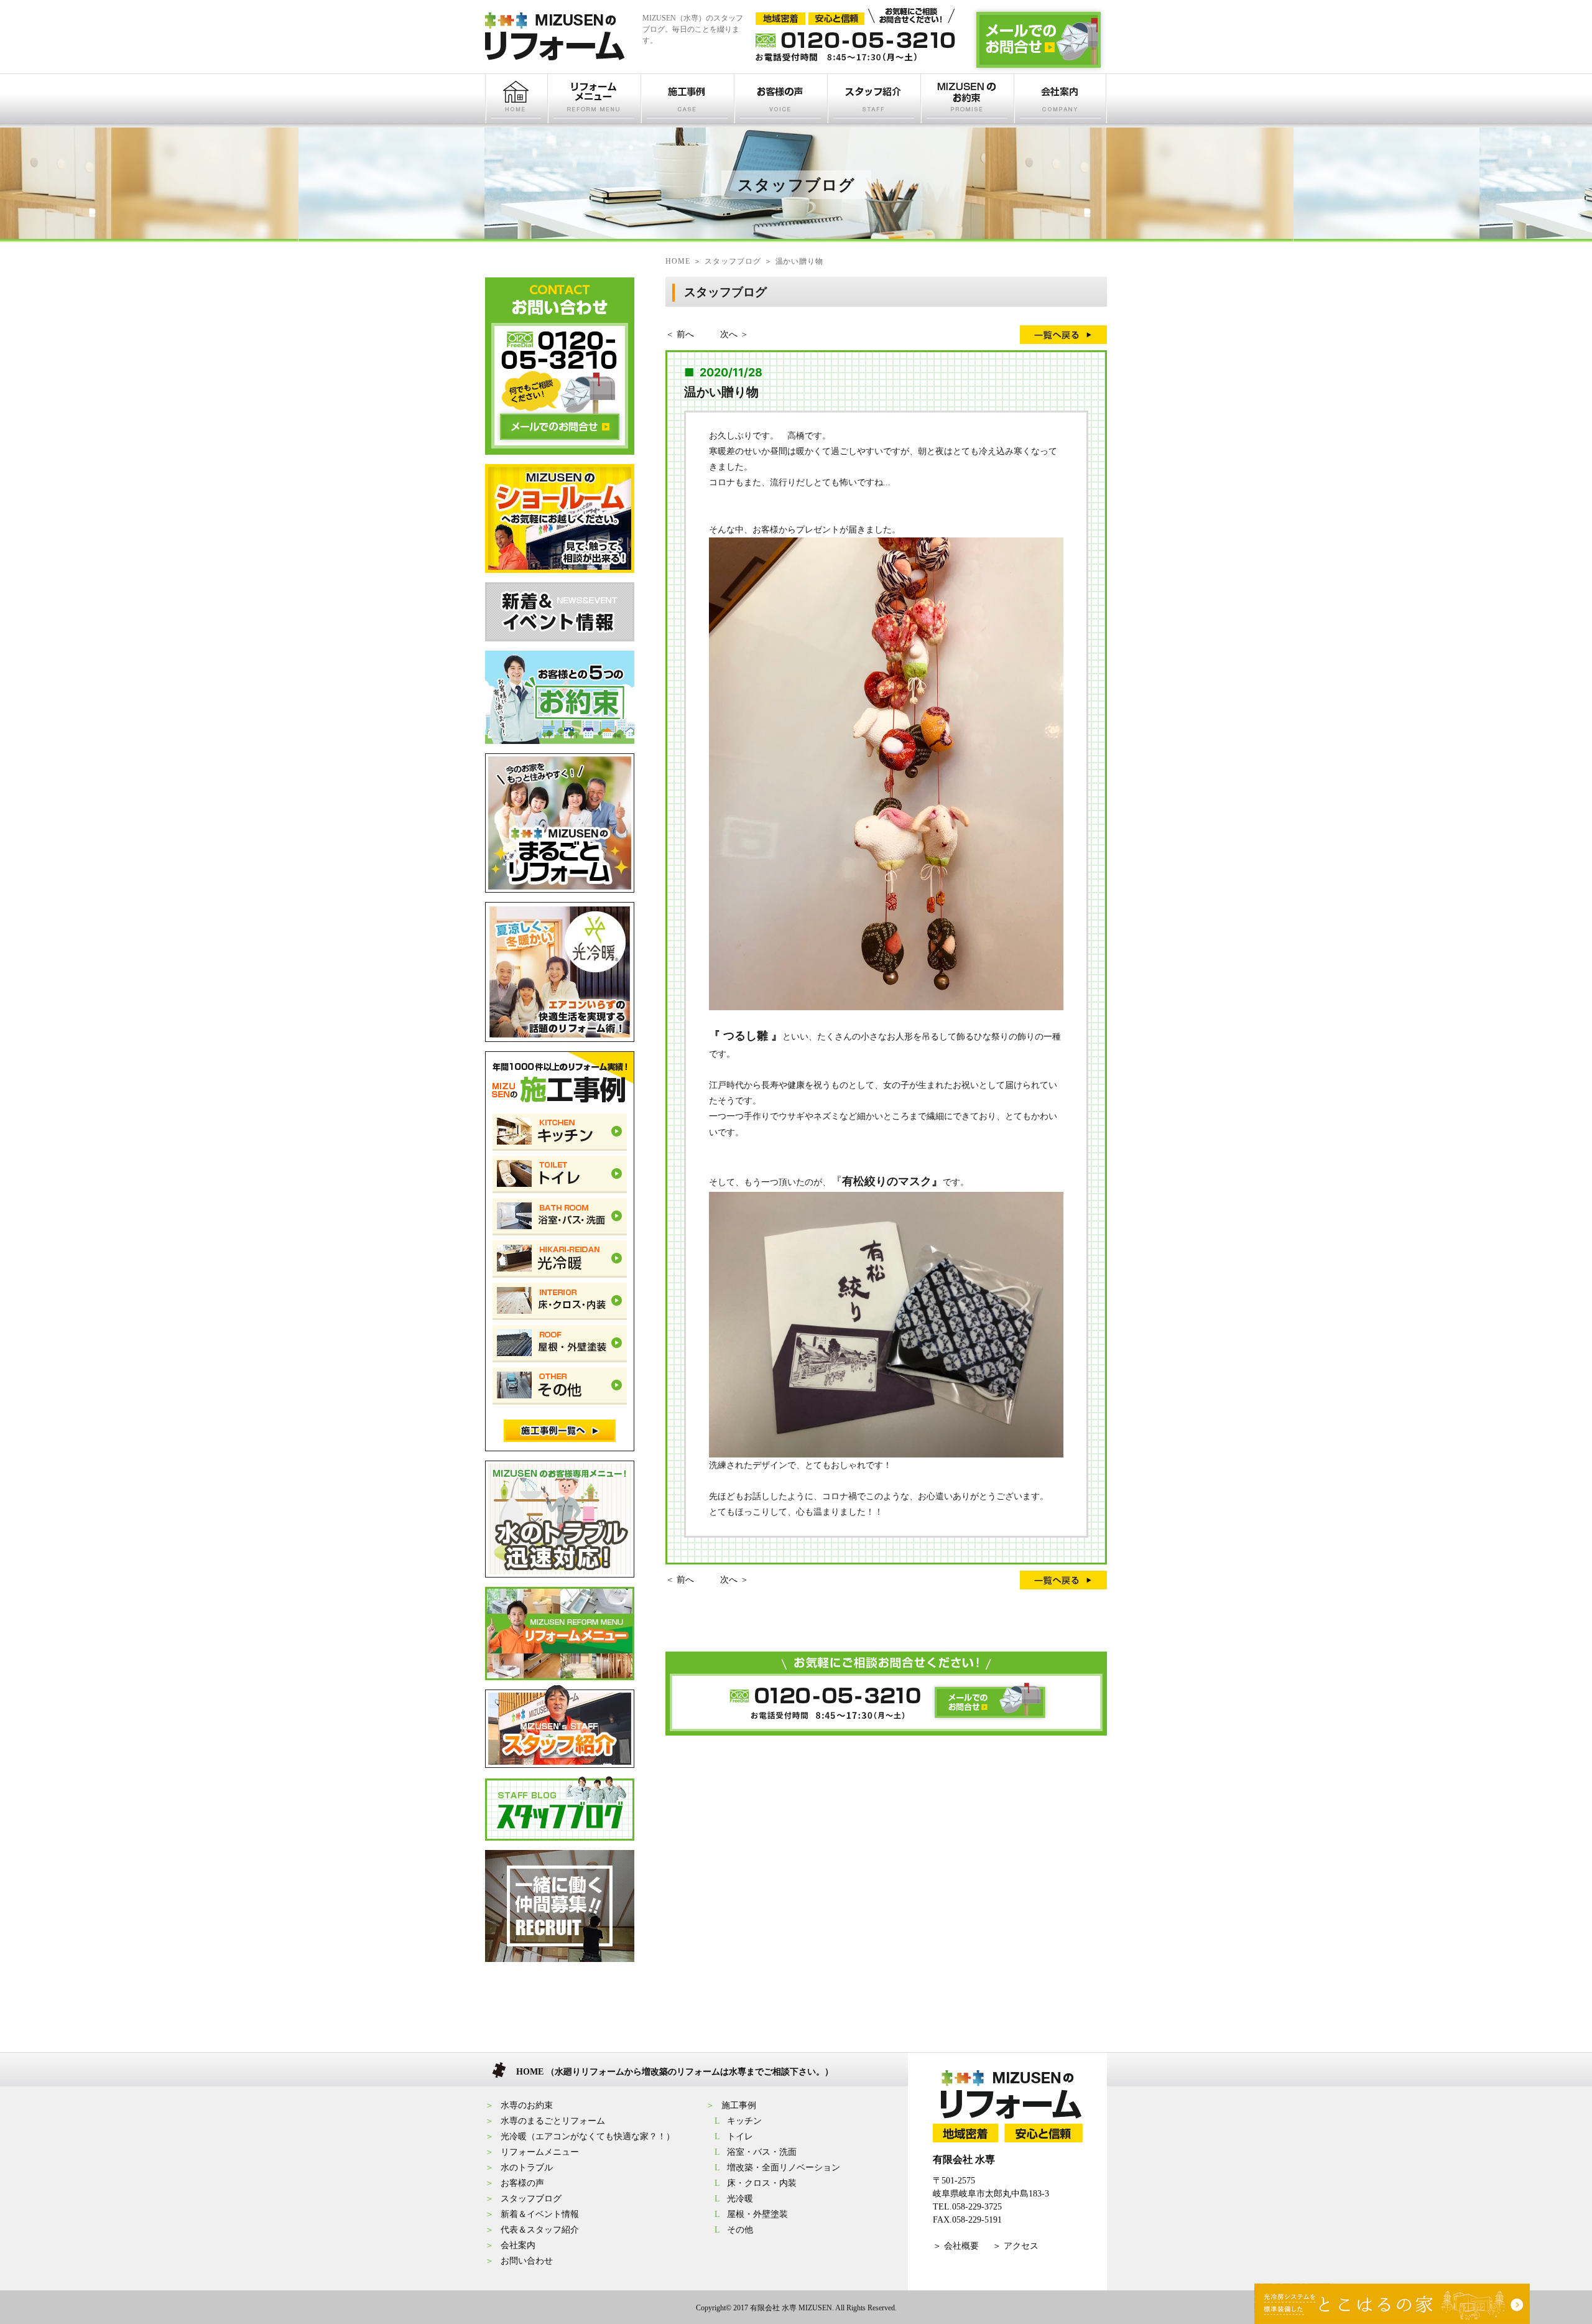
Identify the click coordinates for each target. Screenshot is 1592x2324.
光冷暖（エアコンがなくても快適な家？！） (588, 2136)
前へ (685, 334)
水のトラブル (527, 2168)
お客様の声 (522, 2183)
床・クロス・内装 (762, 2183)
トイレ (740, 2136)
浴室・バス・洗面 (762, 2152)
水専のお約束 (527, 2105)
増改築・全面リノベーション (784, 2168)
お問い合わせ (527, 2261)
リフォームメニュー (540, 2152)
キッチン (744, 2121)
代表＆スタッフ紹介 (540, 2230)
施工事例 (739, 2105)
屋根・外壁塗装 (757, 2214)
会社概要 (961, 2246)
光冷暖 (740, 2199)
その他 (740, 2230)
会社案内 (518, 2245)
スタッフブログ (531, 2199)
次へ (729, 334)
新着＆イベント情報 (540, 2214)
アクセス (1021, 2246)
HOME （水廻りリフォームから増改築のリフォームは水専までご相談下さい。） (675, 2072)
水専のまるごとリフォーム (553, 2121)
